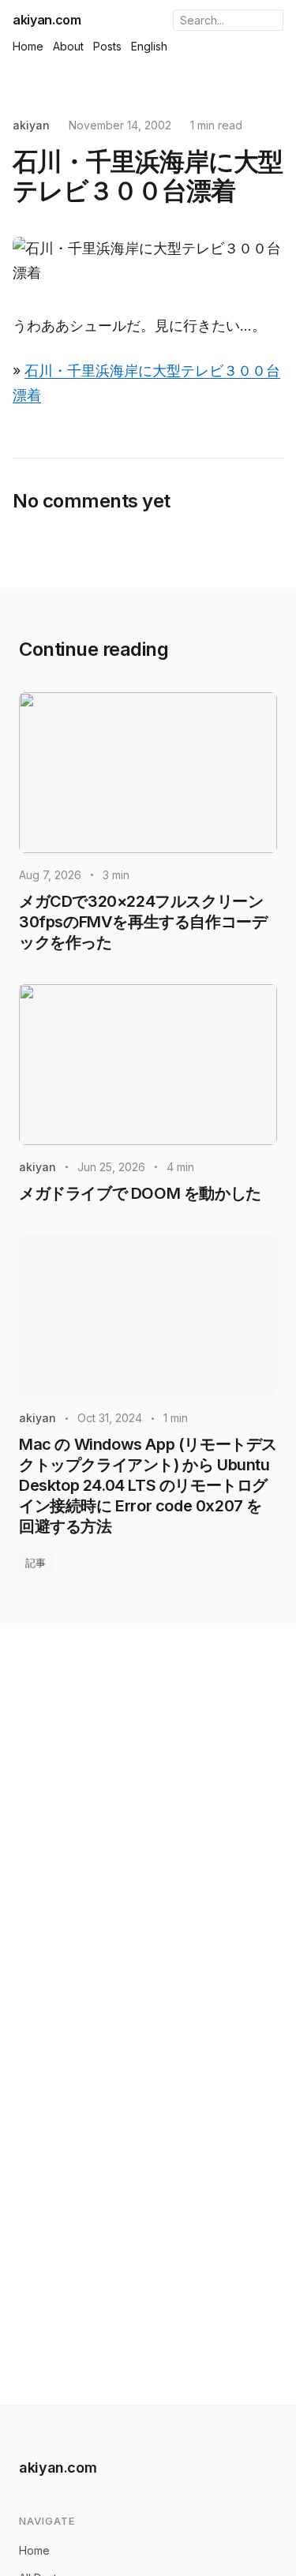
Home (28, 46)
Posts (107, 46)
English (149, 46)
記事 (36, 1563)
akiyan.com (47, 20)
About (68, 46)
